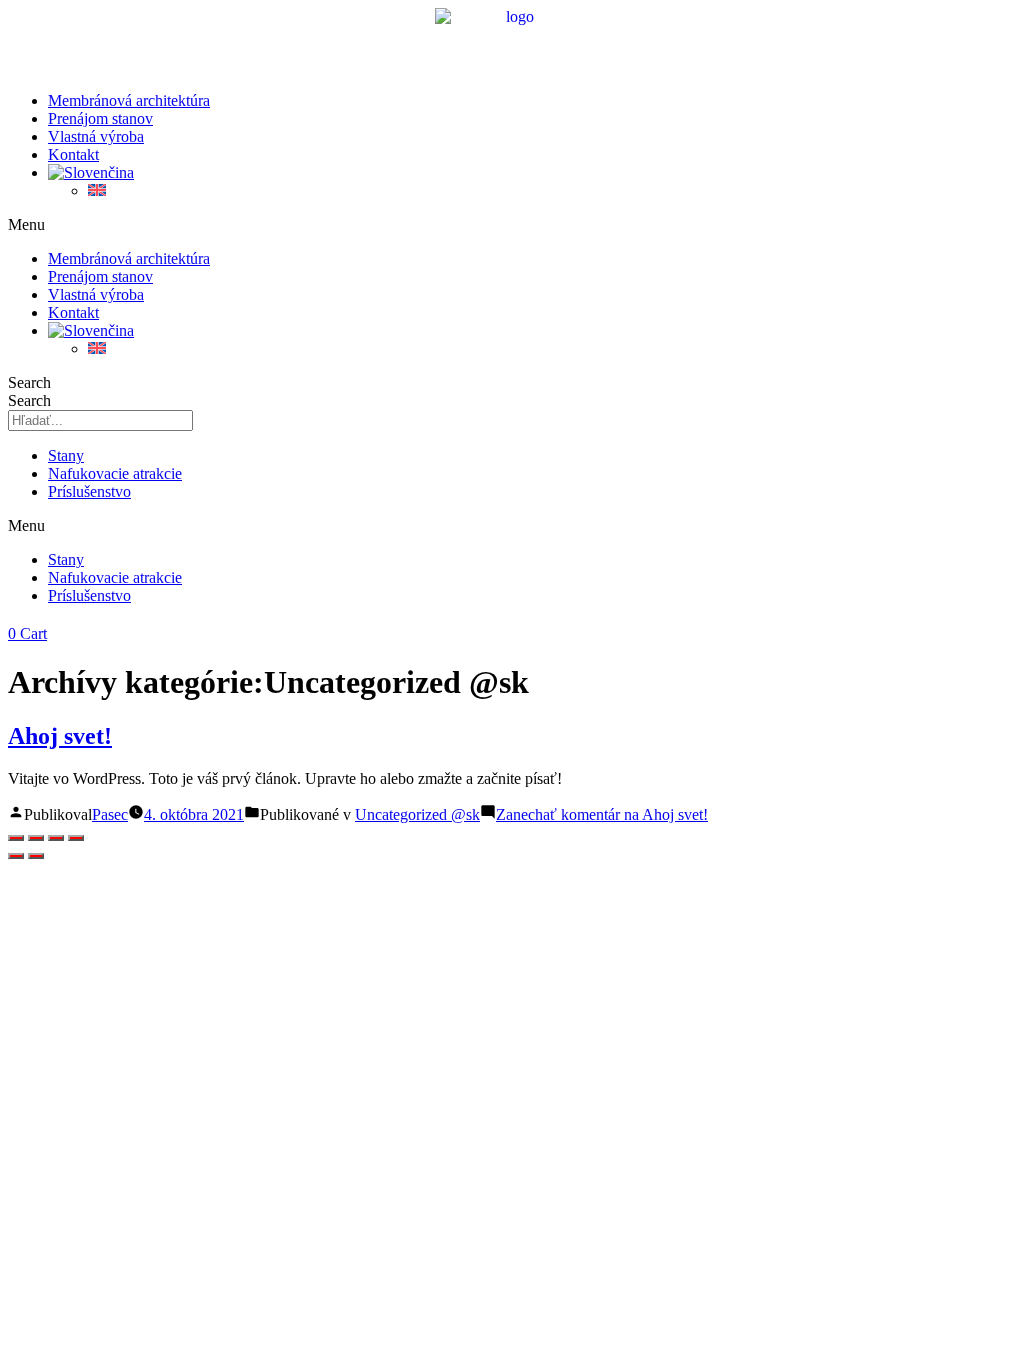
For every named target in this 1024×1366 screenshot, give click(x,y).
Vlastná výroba (96, 136)
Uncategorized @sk (417, 814)
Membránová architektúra (129, 100)
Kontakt (73, 154)
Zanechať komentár (602, 814)
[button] (512, 225)
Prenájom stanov (100, 118)
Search (29, 382)
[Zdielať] (56, 838)
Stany (66, 455)
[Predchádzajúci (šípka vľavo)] (16, 856)
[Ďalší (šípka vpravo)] (36, 856)
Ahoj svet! (60, 736)
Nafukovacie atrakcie (115, 473)
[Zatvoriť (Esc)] (76, 838)
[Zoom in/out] (16, 838)
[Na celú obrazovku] (36, 838)
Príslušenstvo (89, 491)
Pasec (110, 814)
